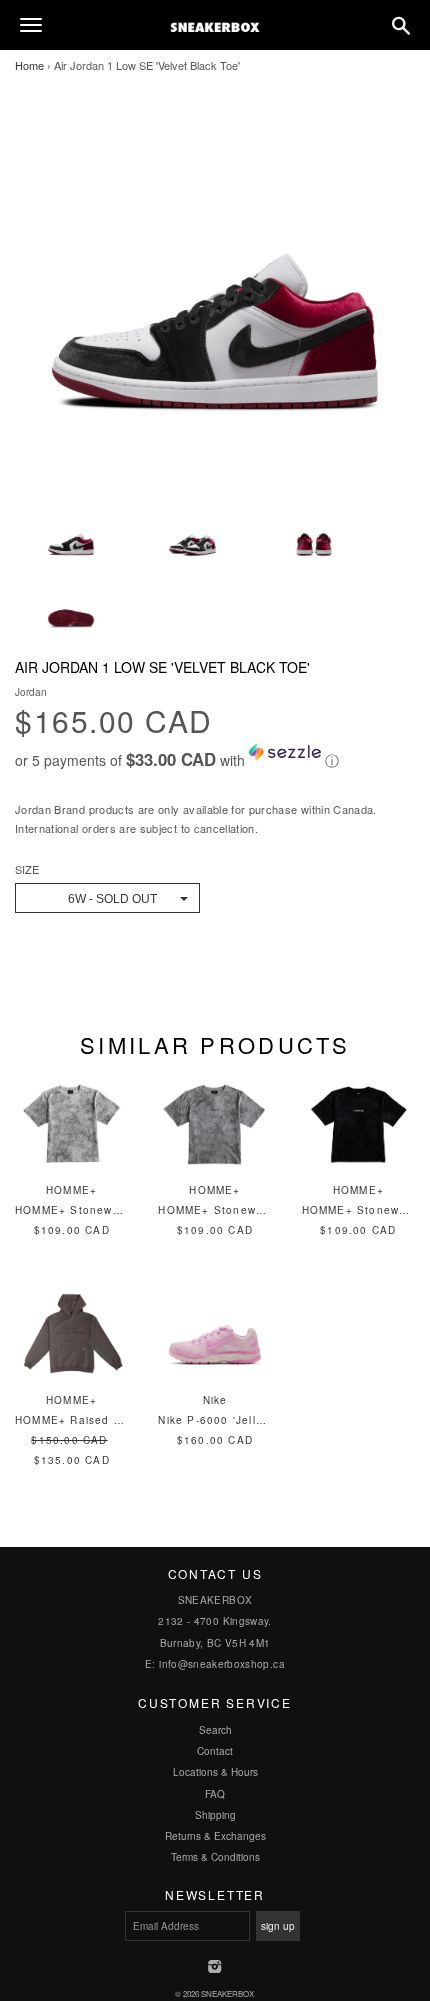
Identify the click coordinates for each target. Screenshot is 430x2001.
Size (27, 869)
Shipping (215, 1815)
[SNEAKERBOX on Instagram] (215, 1968)
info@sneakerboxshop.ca (222, 1664)
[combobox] (107, 898)
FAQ (215, 1794)
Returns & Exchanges (215, 1836)
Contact (215, 1751)
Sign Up (278, 1926)
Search (215, 1730)
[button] (215, 757)
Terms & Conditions (215, 1857)
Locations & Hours (215, 1772)
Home (29, 65)
